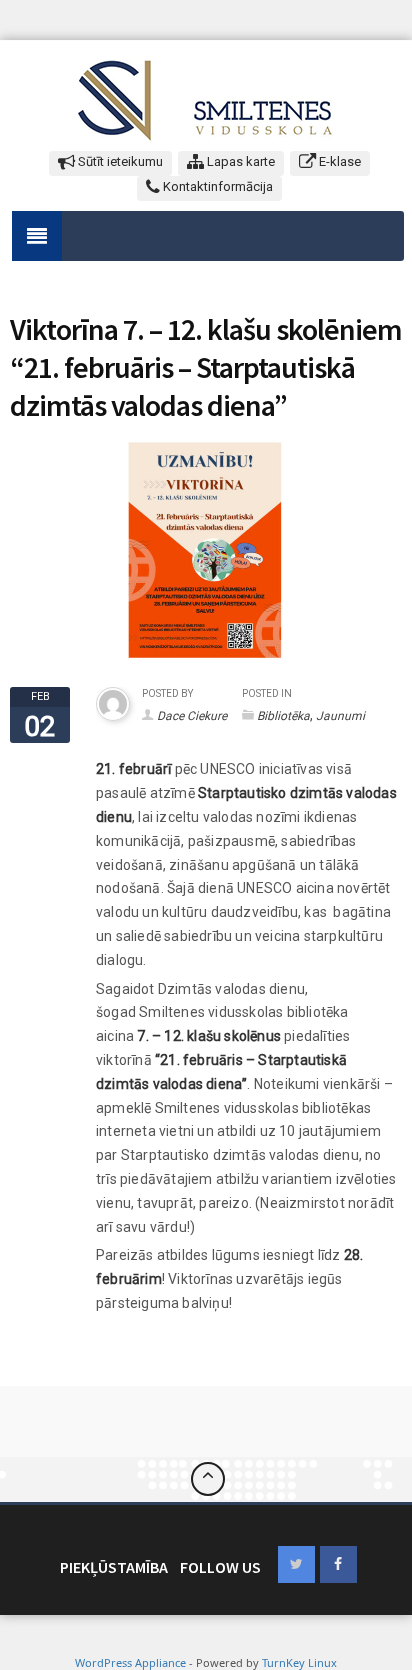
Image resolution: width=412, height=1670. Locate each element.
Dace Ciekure (192, 716)
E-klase (338, 161)
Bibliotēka (283, 716)
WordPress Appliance (130, 1662)
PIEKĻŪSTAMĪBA (114, 1567)
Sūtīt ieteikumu (119, 161)
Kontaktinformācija (216, 186)
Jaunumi (340, 716)
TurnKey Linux (299, 1662)
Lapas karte (239, 161)
